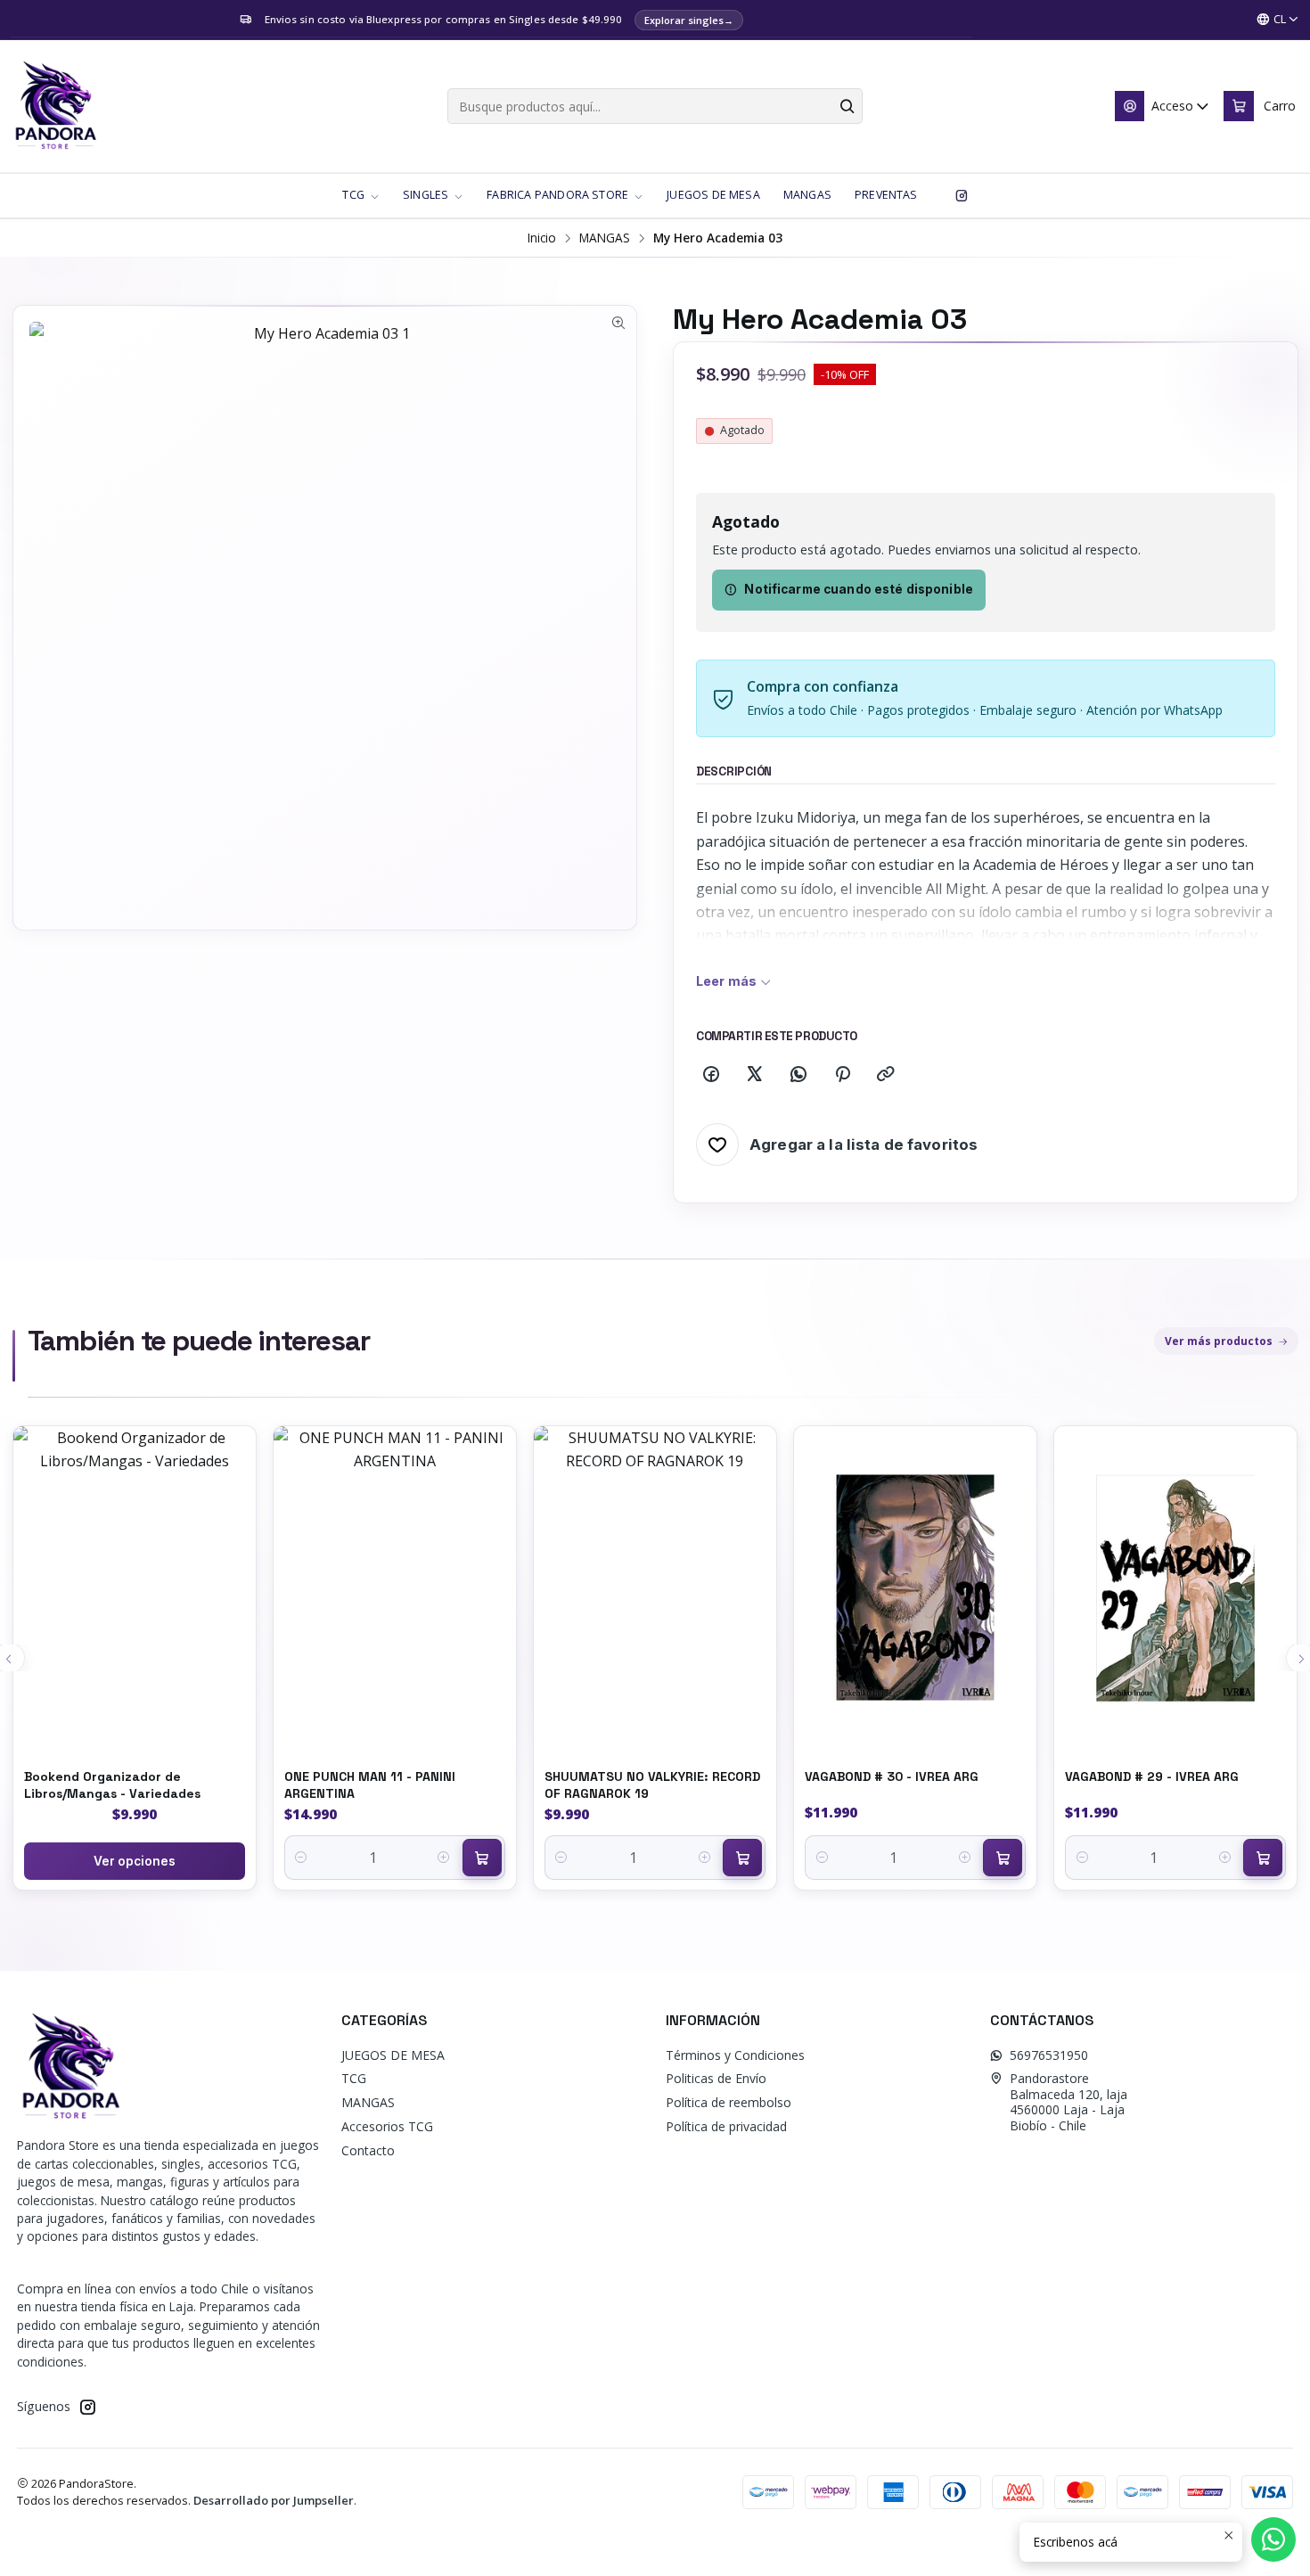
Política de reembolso (729, 2102)
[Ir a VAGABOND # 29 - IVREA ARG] (1175, 1588)
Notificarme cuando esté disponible (859, 589)
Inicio (542, 238)
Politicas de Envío (716, 2078)
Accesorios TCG (387, 2126)
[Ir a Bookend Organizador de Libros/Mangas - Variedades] (135, 1588)
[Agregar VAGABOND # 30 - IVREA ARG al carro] (1003, 1858)
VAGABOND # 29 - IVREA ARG (1152, 1776)
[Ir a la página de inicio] (55, 106)
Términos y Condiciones (735, 2055)
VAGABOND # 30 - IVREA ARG (892, 1776)
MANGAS (605, 238)
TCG (354, 2078)
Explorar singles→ (689, 20)
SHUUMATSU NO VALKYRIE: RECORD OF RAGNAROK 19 (652, 1784)
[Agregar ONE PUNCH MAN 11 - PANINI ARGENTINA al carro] (482, 1858)
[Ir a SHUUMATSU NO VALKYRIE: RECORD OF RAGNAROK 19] (655, 1588)
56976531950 (1049, 2055)
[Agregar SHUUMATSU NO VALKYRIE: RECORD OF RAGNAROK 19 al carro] (742, 1858)
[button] (361, 195)
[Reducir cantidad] (302, 1858)
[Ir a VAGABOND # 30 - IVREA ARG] (915, 1588)
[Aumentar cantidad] (444, 1858)
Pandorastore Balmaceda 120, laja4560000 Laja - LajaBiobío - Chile (1068, 2102)
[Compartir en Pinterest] (842, 1075)
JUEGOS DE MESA (393, 2055)
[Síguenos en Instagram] (962, 195)
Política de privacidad (726, 2126)
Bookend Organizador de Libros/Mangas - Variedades (112, 1784)
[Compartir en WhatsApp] (798, 1075)
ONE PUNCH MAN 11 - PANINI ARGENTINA (370, 1784)
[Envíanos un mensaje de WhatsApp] (1273, 2539)
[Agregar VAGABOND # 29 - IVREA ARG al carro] (1263, 1858)
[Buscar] (847, 106)
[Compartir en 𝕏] (755, 1075)
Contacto (368, 2150)
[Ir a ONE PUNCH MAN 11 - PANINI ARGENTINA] (395, 1588)
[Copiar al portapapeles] (886, 1075)
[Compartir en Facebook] (711, 1075)
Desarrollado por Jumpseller (274, 2500)
